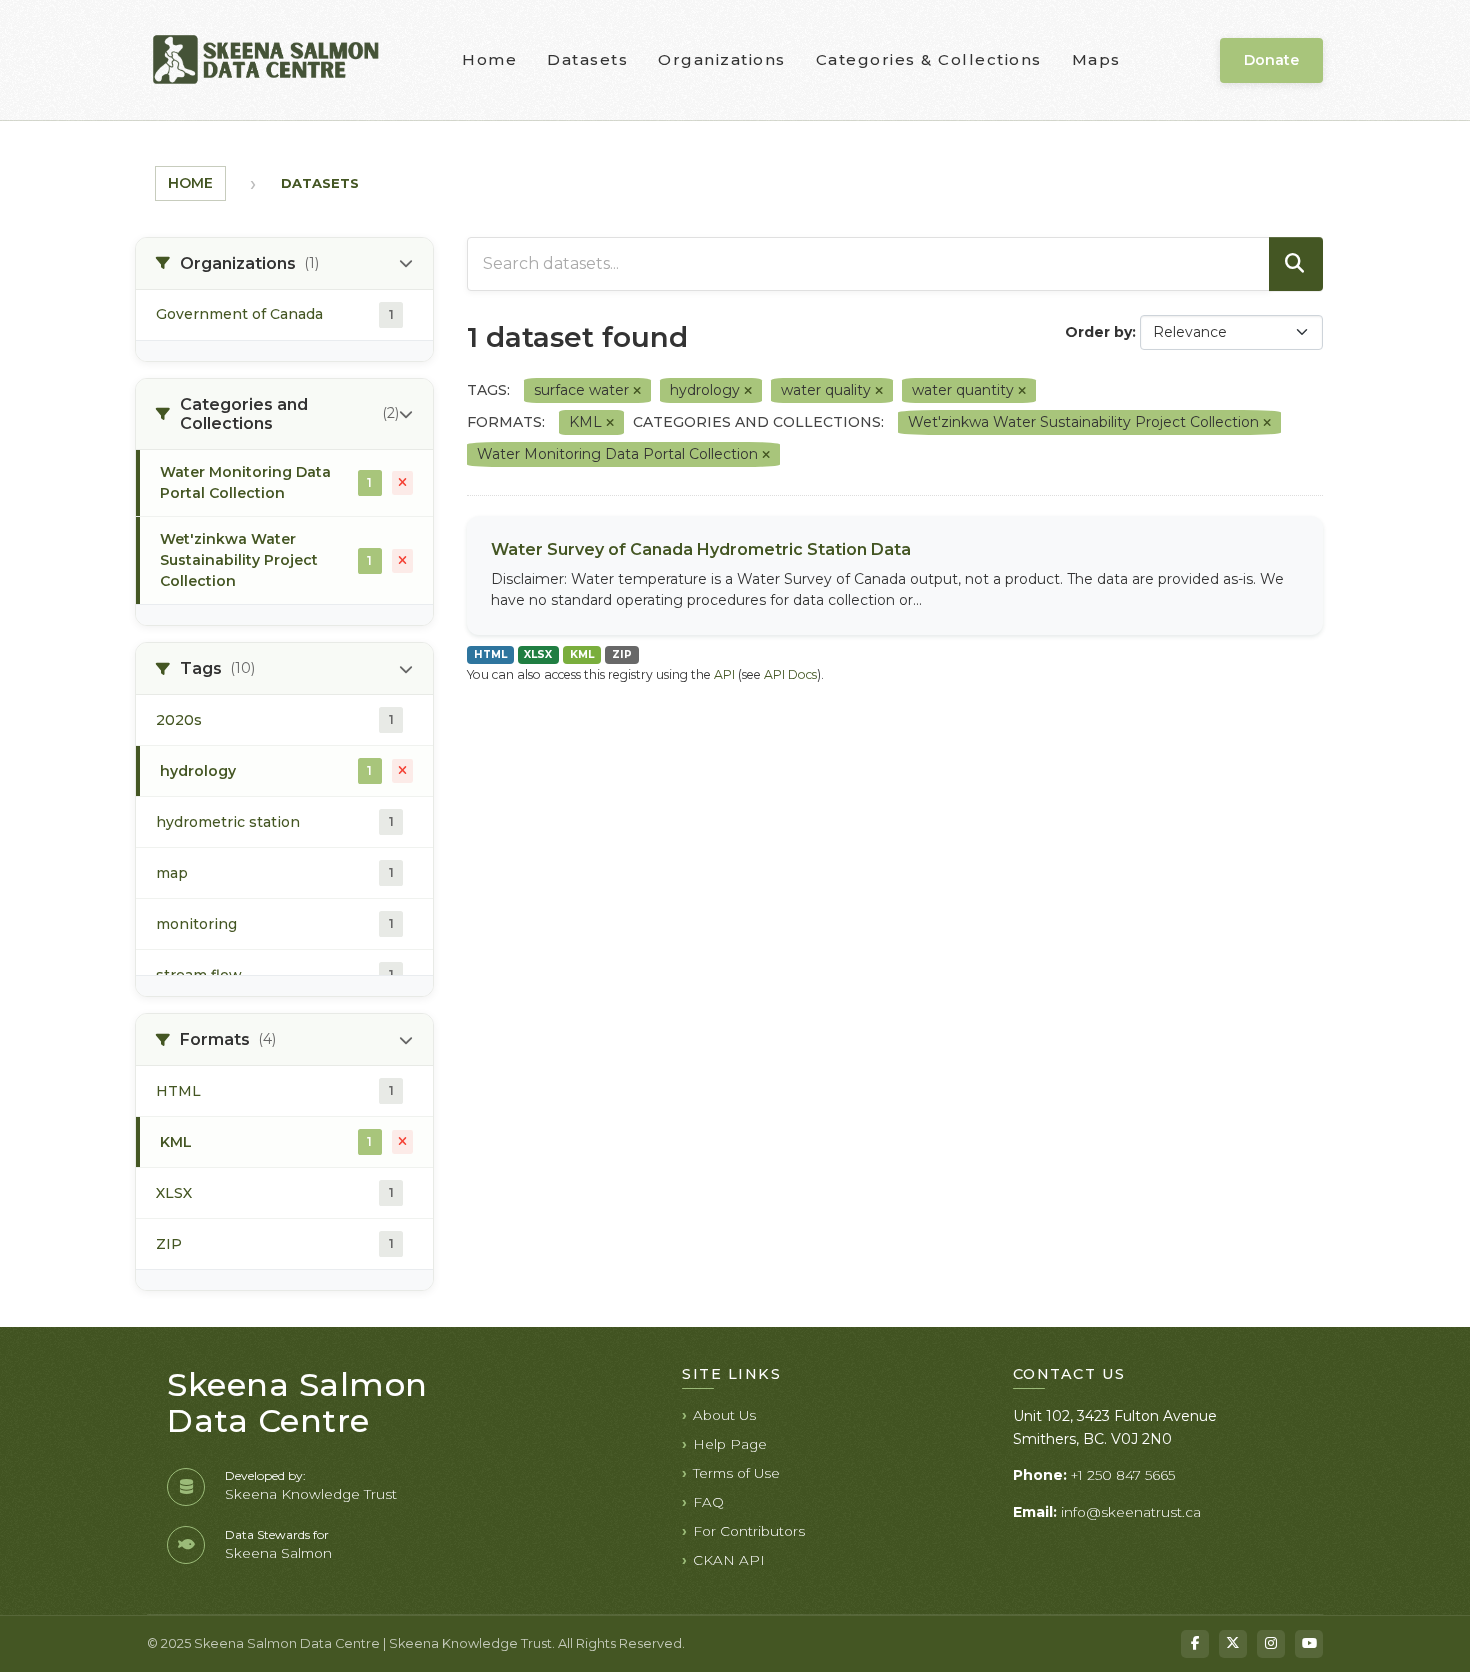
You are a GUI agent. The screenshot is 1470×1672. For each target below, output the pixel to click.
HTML (490, 654)
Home (489, 59)
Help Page (730, 1444)
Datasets (587, 59)
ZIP (622, 654)
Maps (1096, 59)
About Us (724, 1415)
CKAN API (729, 1560)
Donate (1271, 60)
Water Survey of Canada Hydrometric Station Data (701, 549)
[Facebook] (1195, 1644)
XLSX (538, 654)
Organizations (722, 59)
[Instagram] (1271, 1644)
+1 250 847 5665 (1123, 1475)
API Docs (790, 674)
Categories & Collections (929, 59)
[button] (284, 264)
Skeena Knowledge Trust (311, 1494)
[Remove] (637, 391)
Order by (1098, 332)
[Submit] (1296, 264)
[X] (1233, 1644)
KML (582, 654)
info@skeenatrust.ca (1131, 1512)
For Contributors (749, 1531)
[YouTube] (1309, 1644)
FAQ (708, 1502)
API (724, 674)
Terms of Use (736, 1473)
